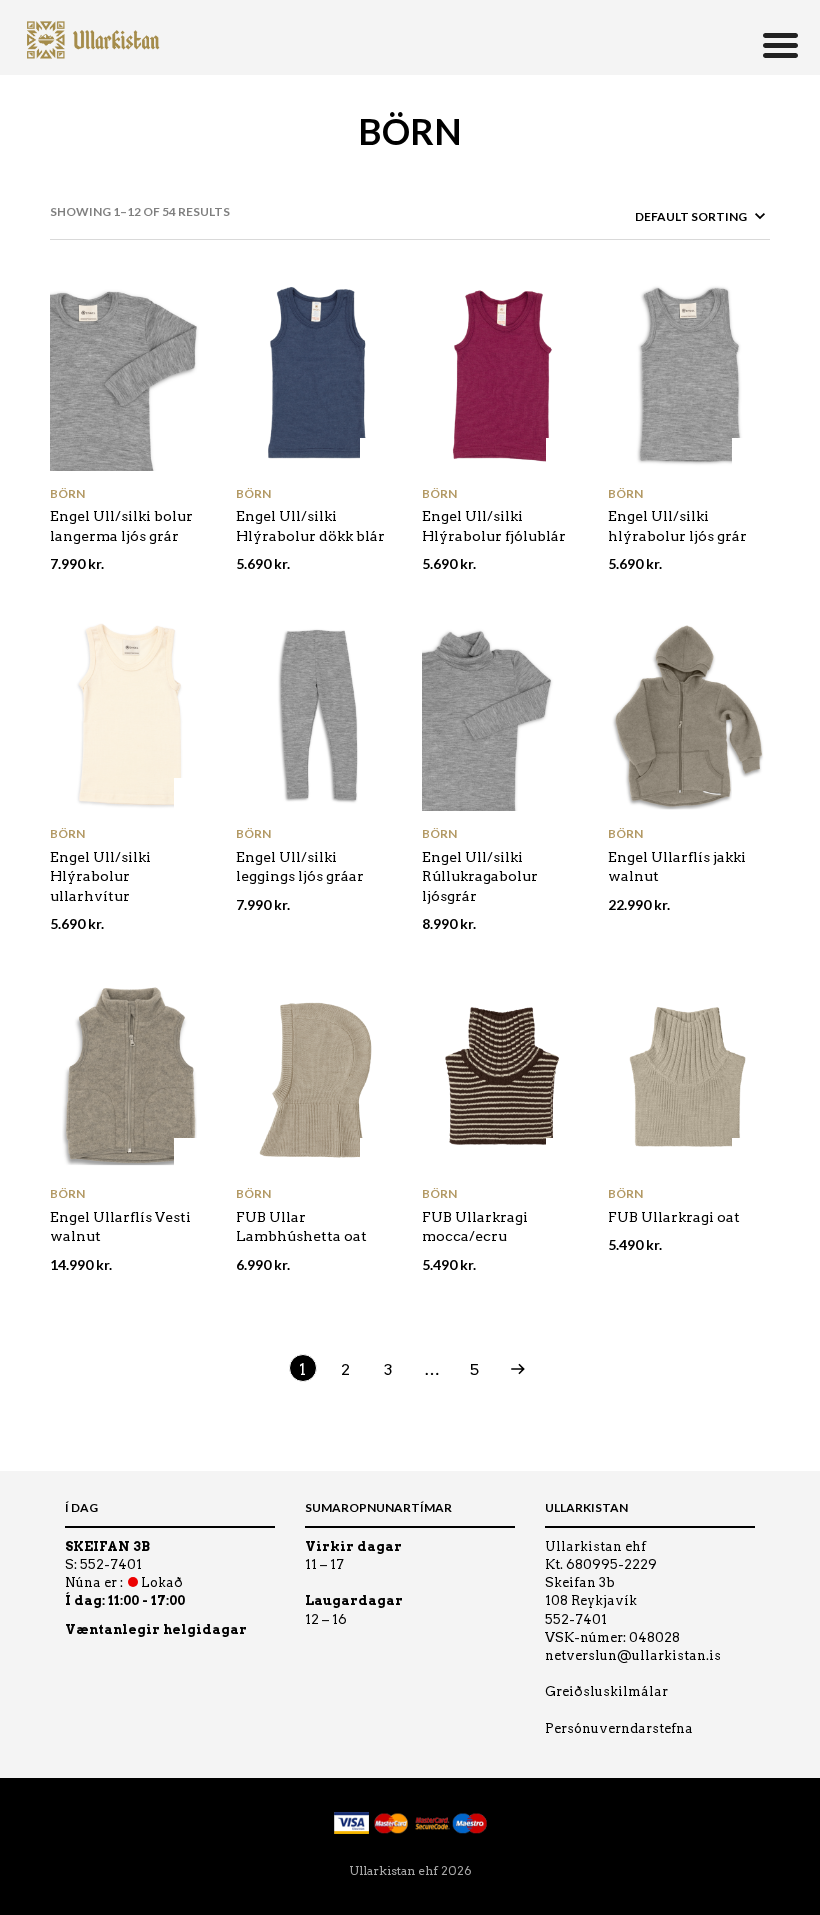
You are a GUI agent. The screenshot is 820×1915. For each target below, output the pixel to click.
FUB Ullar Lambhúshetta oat (301, 1227)
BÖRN (67, 493)
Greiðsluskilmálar (606, 1691)
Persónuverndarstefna (619, 1728)
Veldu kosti (191, 455)
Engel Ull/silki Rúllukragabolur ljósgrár (480, 876)
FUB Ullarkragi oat (674, 1217)
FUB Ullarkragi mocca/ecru (475, 1227)
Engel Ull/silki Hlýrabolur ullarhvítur (100, 876)
